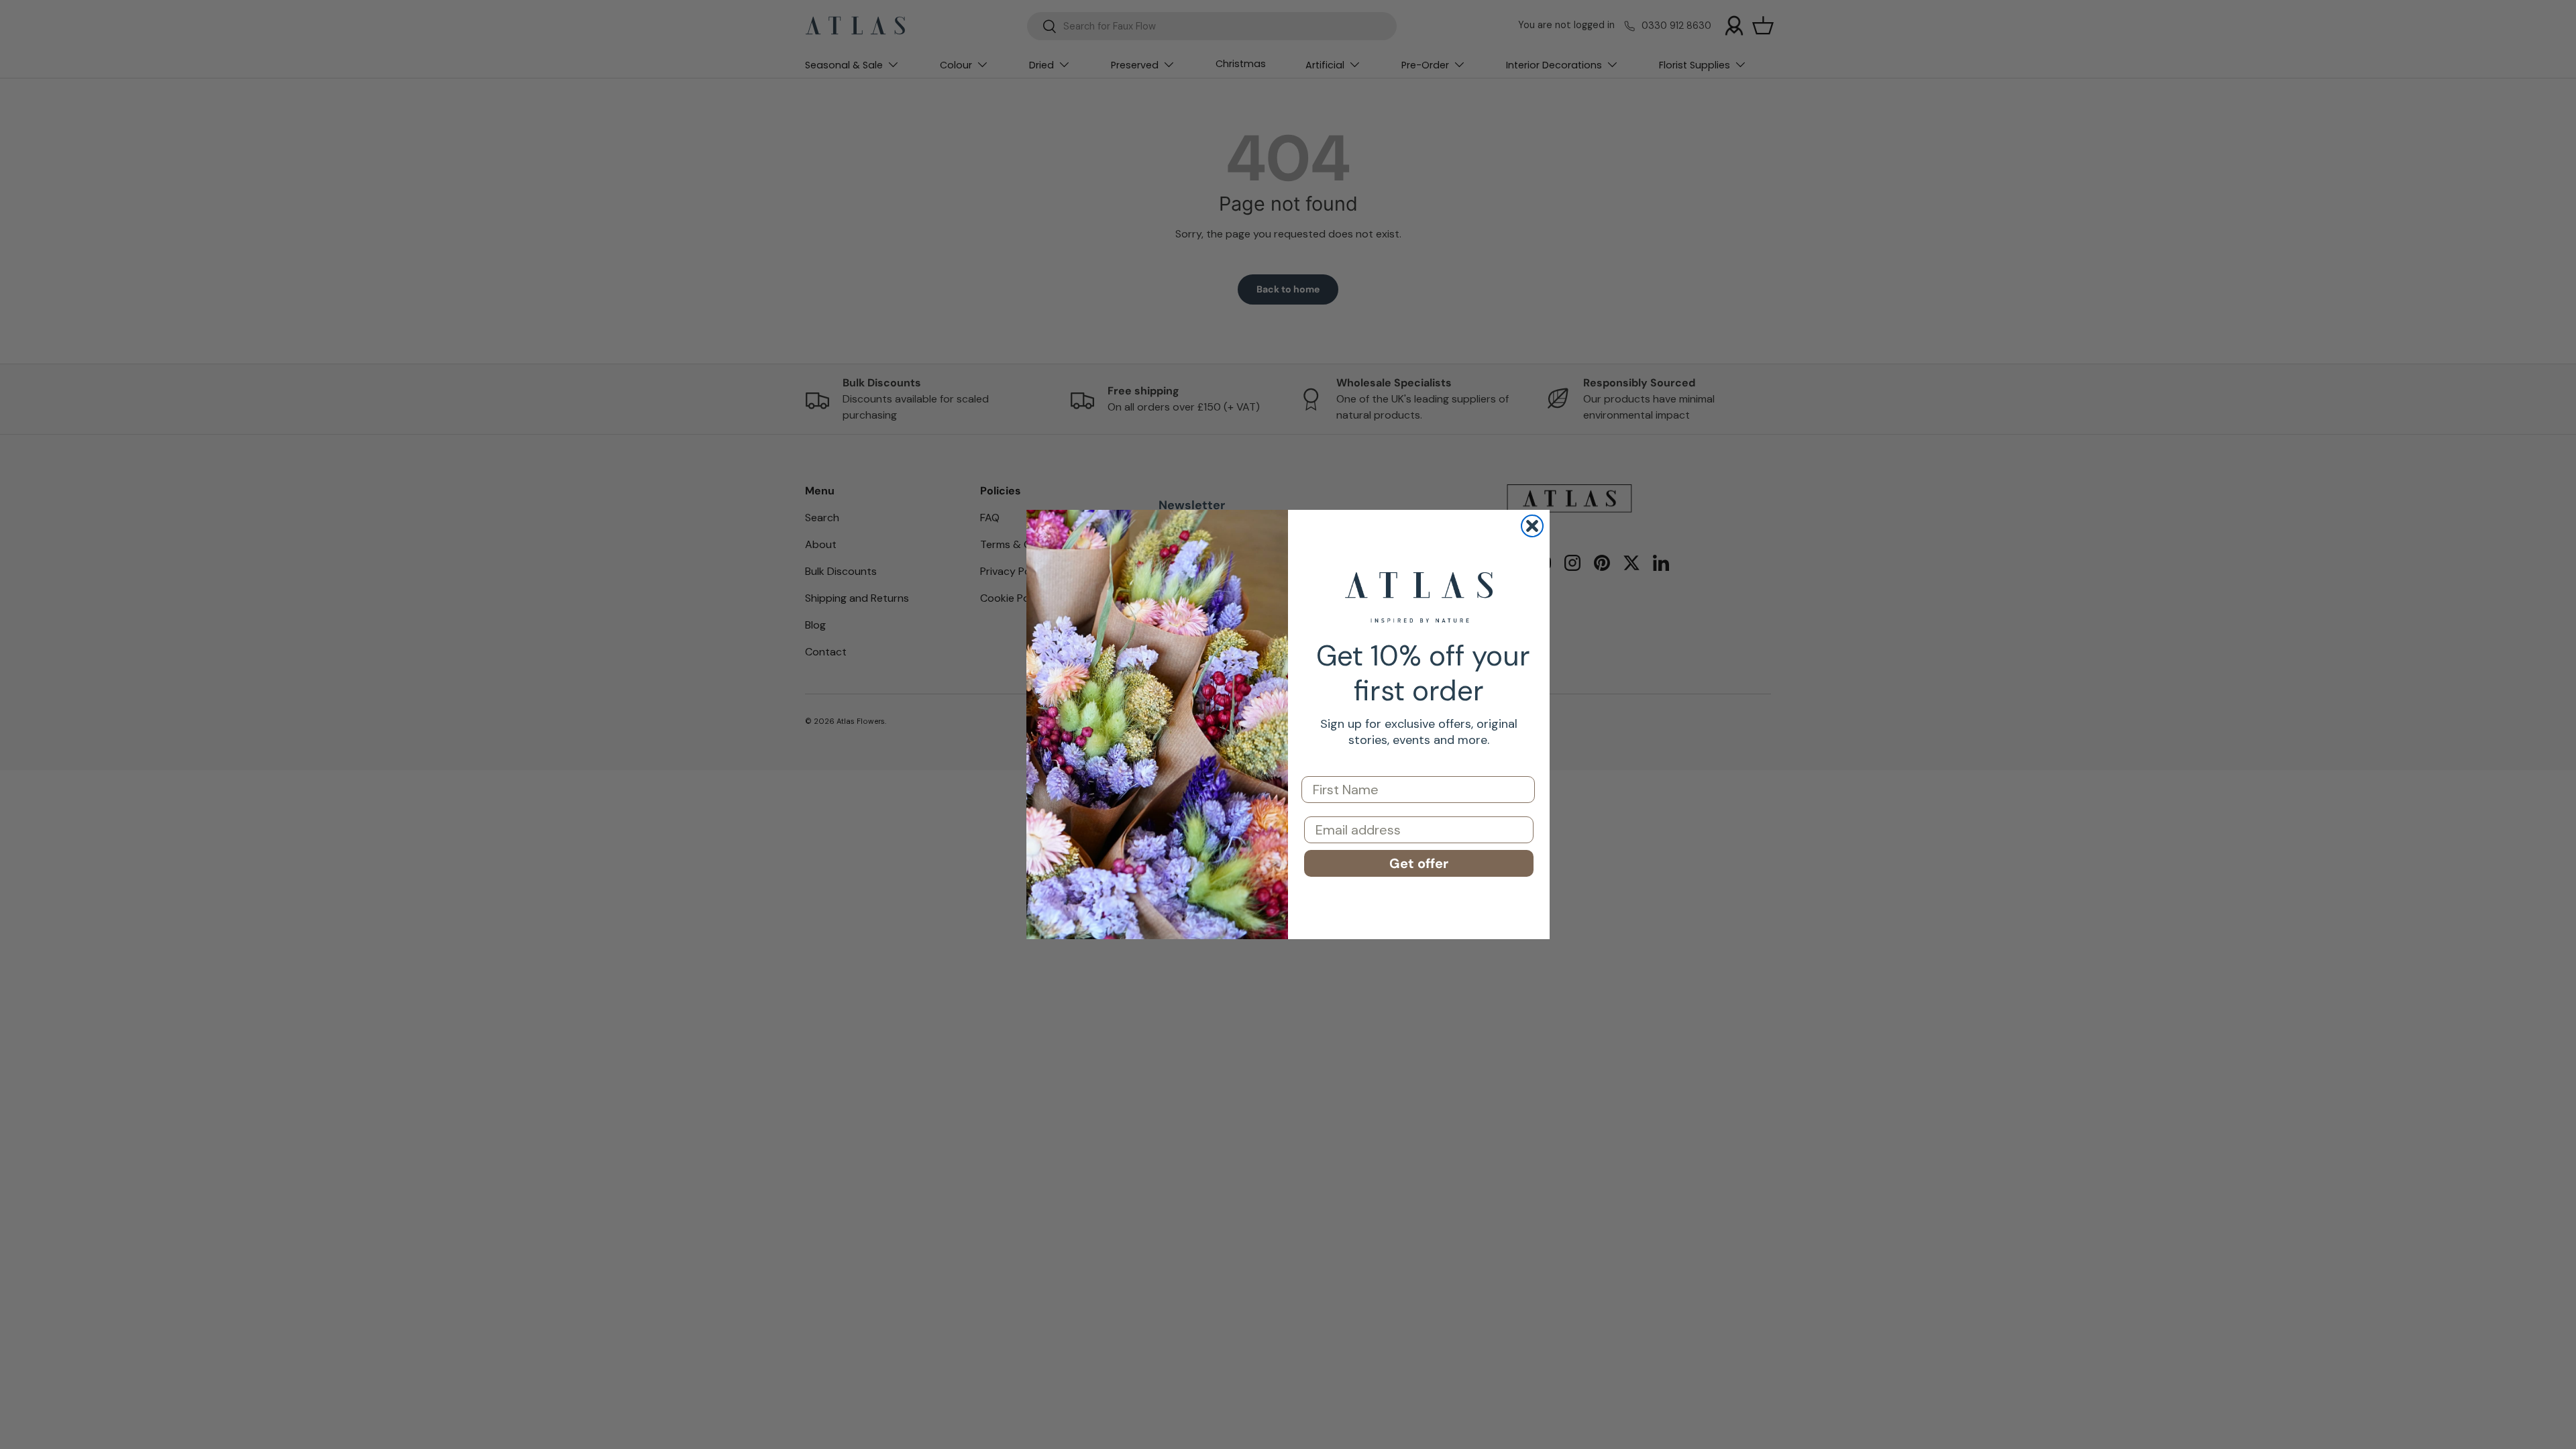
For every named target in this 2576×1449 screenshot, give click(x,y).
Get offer (1419, 863)
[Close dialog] (1532, 526)
